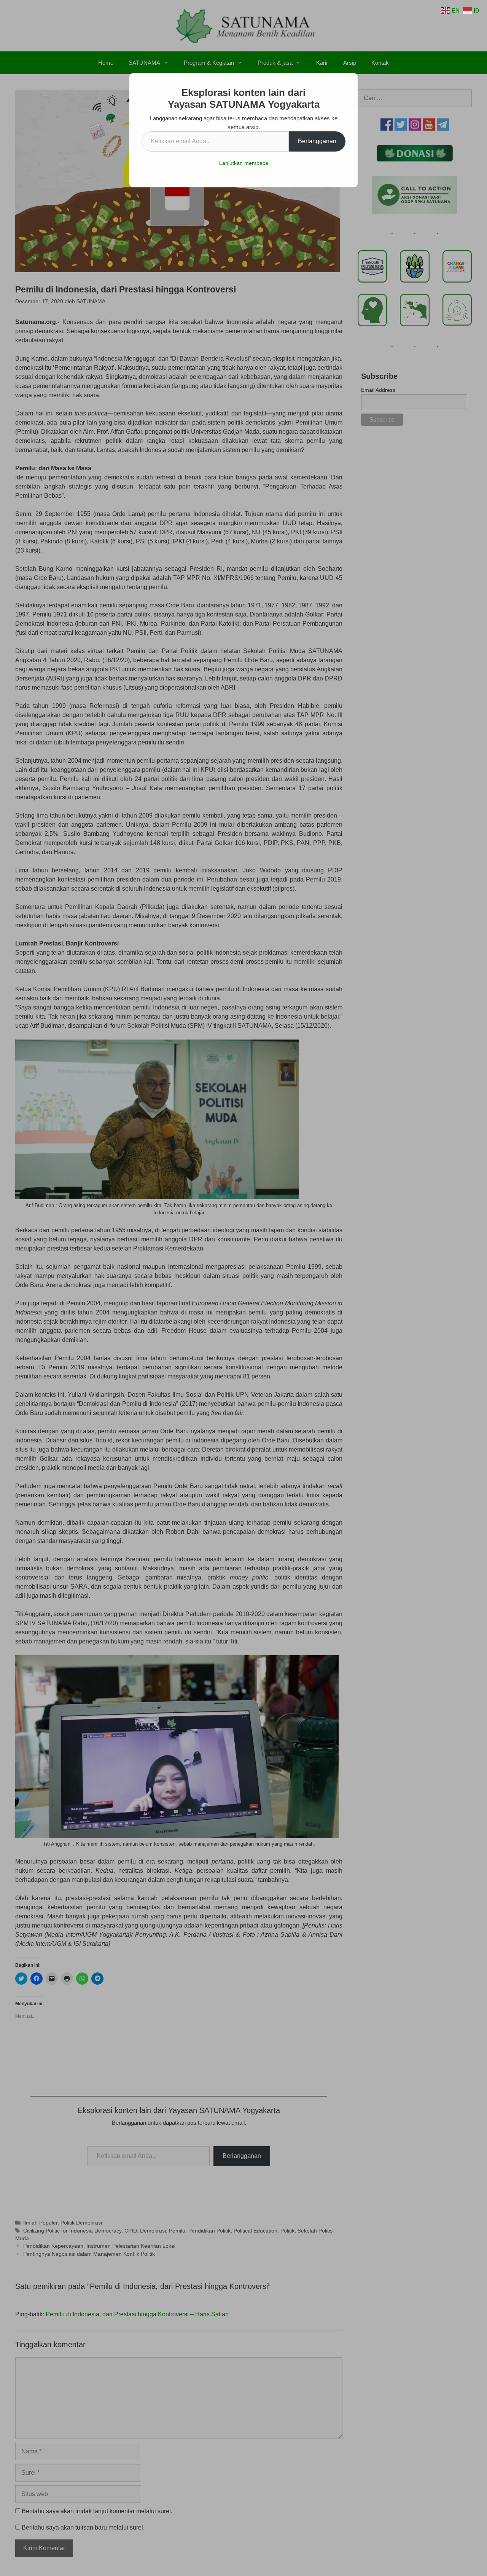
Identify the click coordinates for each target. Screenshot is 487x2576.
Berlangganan (317, 141)
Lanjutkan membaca (244, 163)
